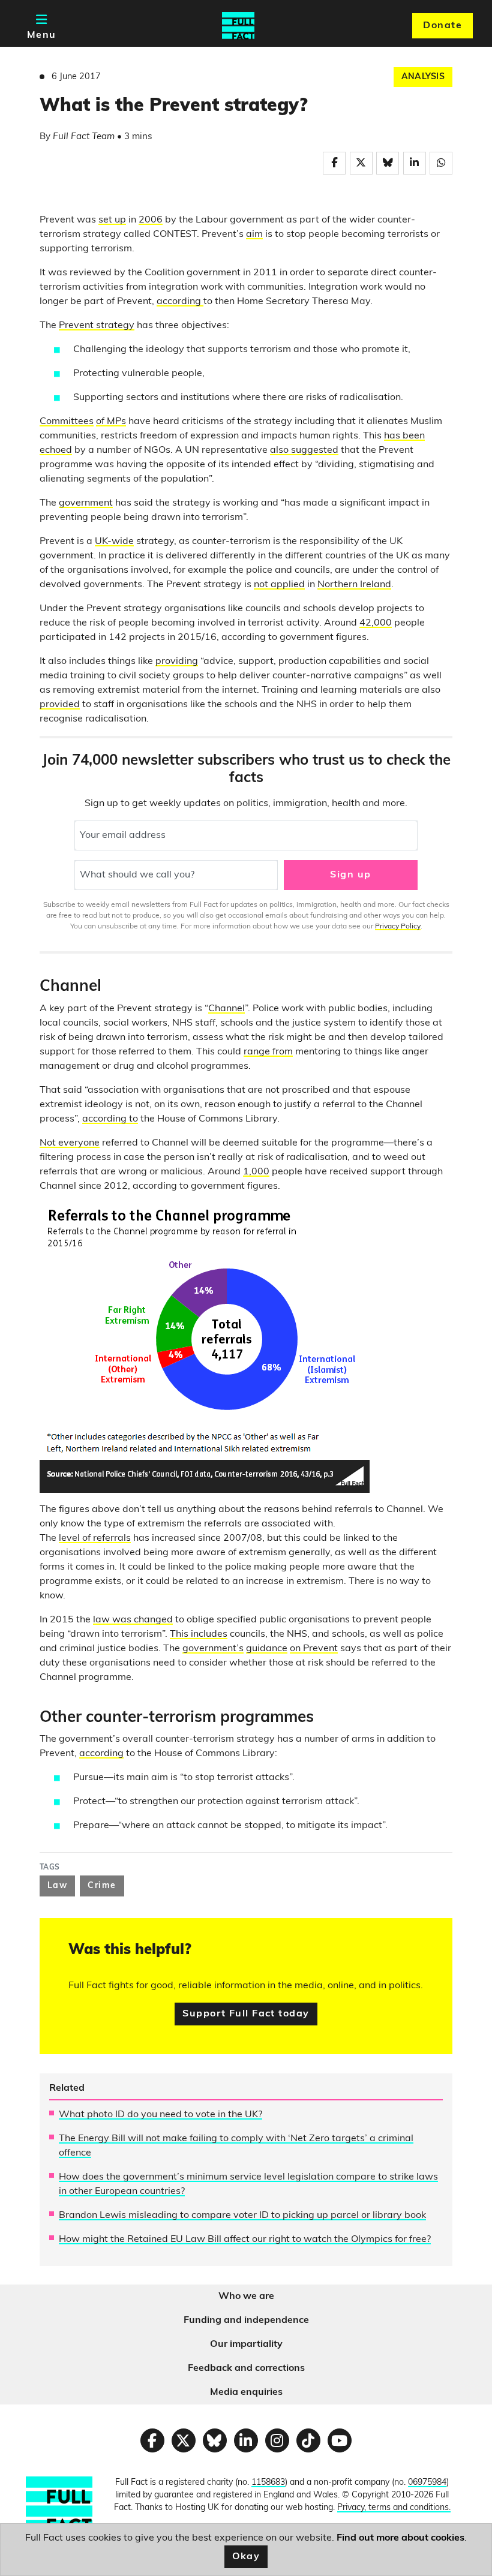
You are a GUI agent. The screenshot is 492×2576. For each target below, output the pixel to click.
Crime (102, 1886)
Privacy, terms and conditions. (394, 2508)
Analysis (423, 77)
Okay (246, 2557)
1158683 (268, 2483)
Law (57, 1886)
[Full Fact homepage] (238, 26)
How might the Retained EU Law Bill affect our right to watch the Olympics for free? (245, 2240)
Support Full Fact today (246, 2014)
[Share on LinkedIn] (415, 163)
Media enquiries (246, 2392)
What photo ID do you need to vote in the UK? (160, 2115)
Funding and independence (246, 2320)
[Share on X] (361, 163)
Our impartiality (246, 2344)
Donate (442, 26)
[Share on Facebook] (334, 163)
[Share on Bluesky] (388, 163)
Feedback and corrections (246, 2368)
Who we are (246, 2297)
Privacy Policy (398, 927)
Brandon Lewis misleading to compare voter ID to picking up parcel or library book (242, 2216)
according (179, 302)
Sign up (350, 875)
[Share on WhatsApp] (441, 163)
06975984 (427, 2483)
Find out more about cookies (400, 2538)
